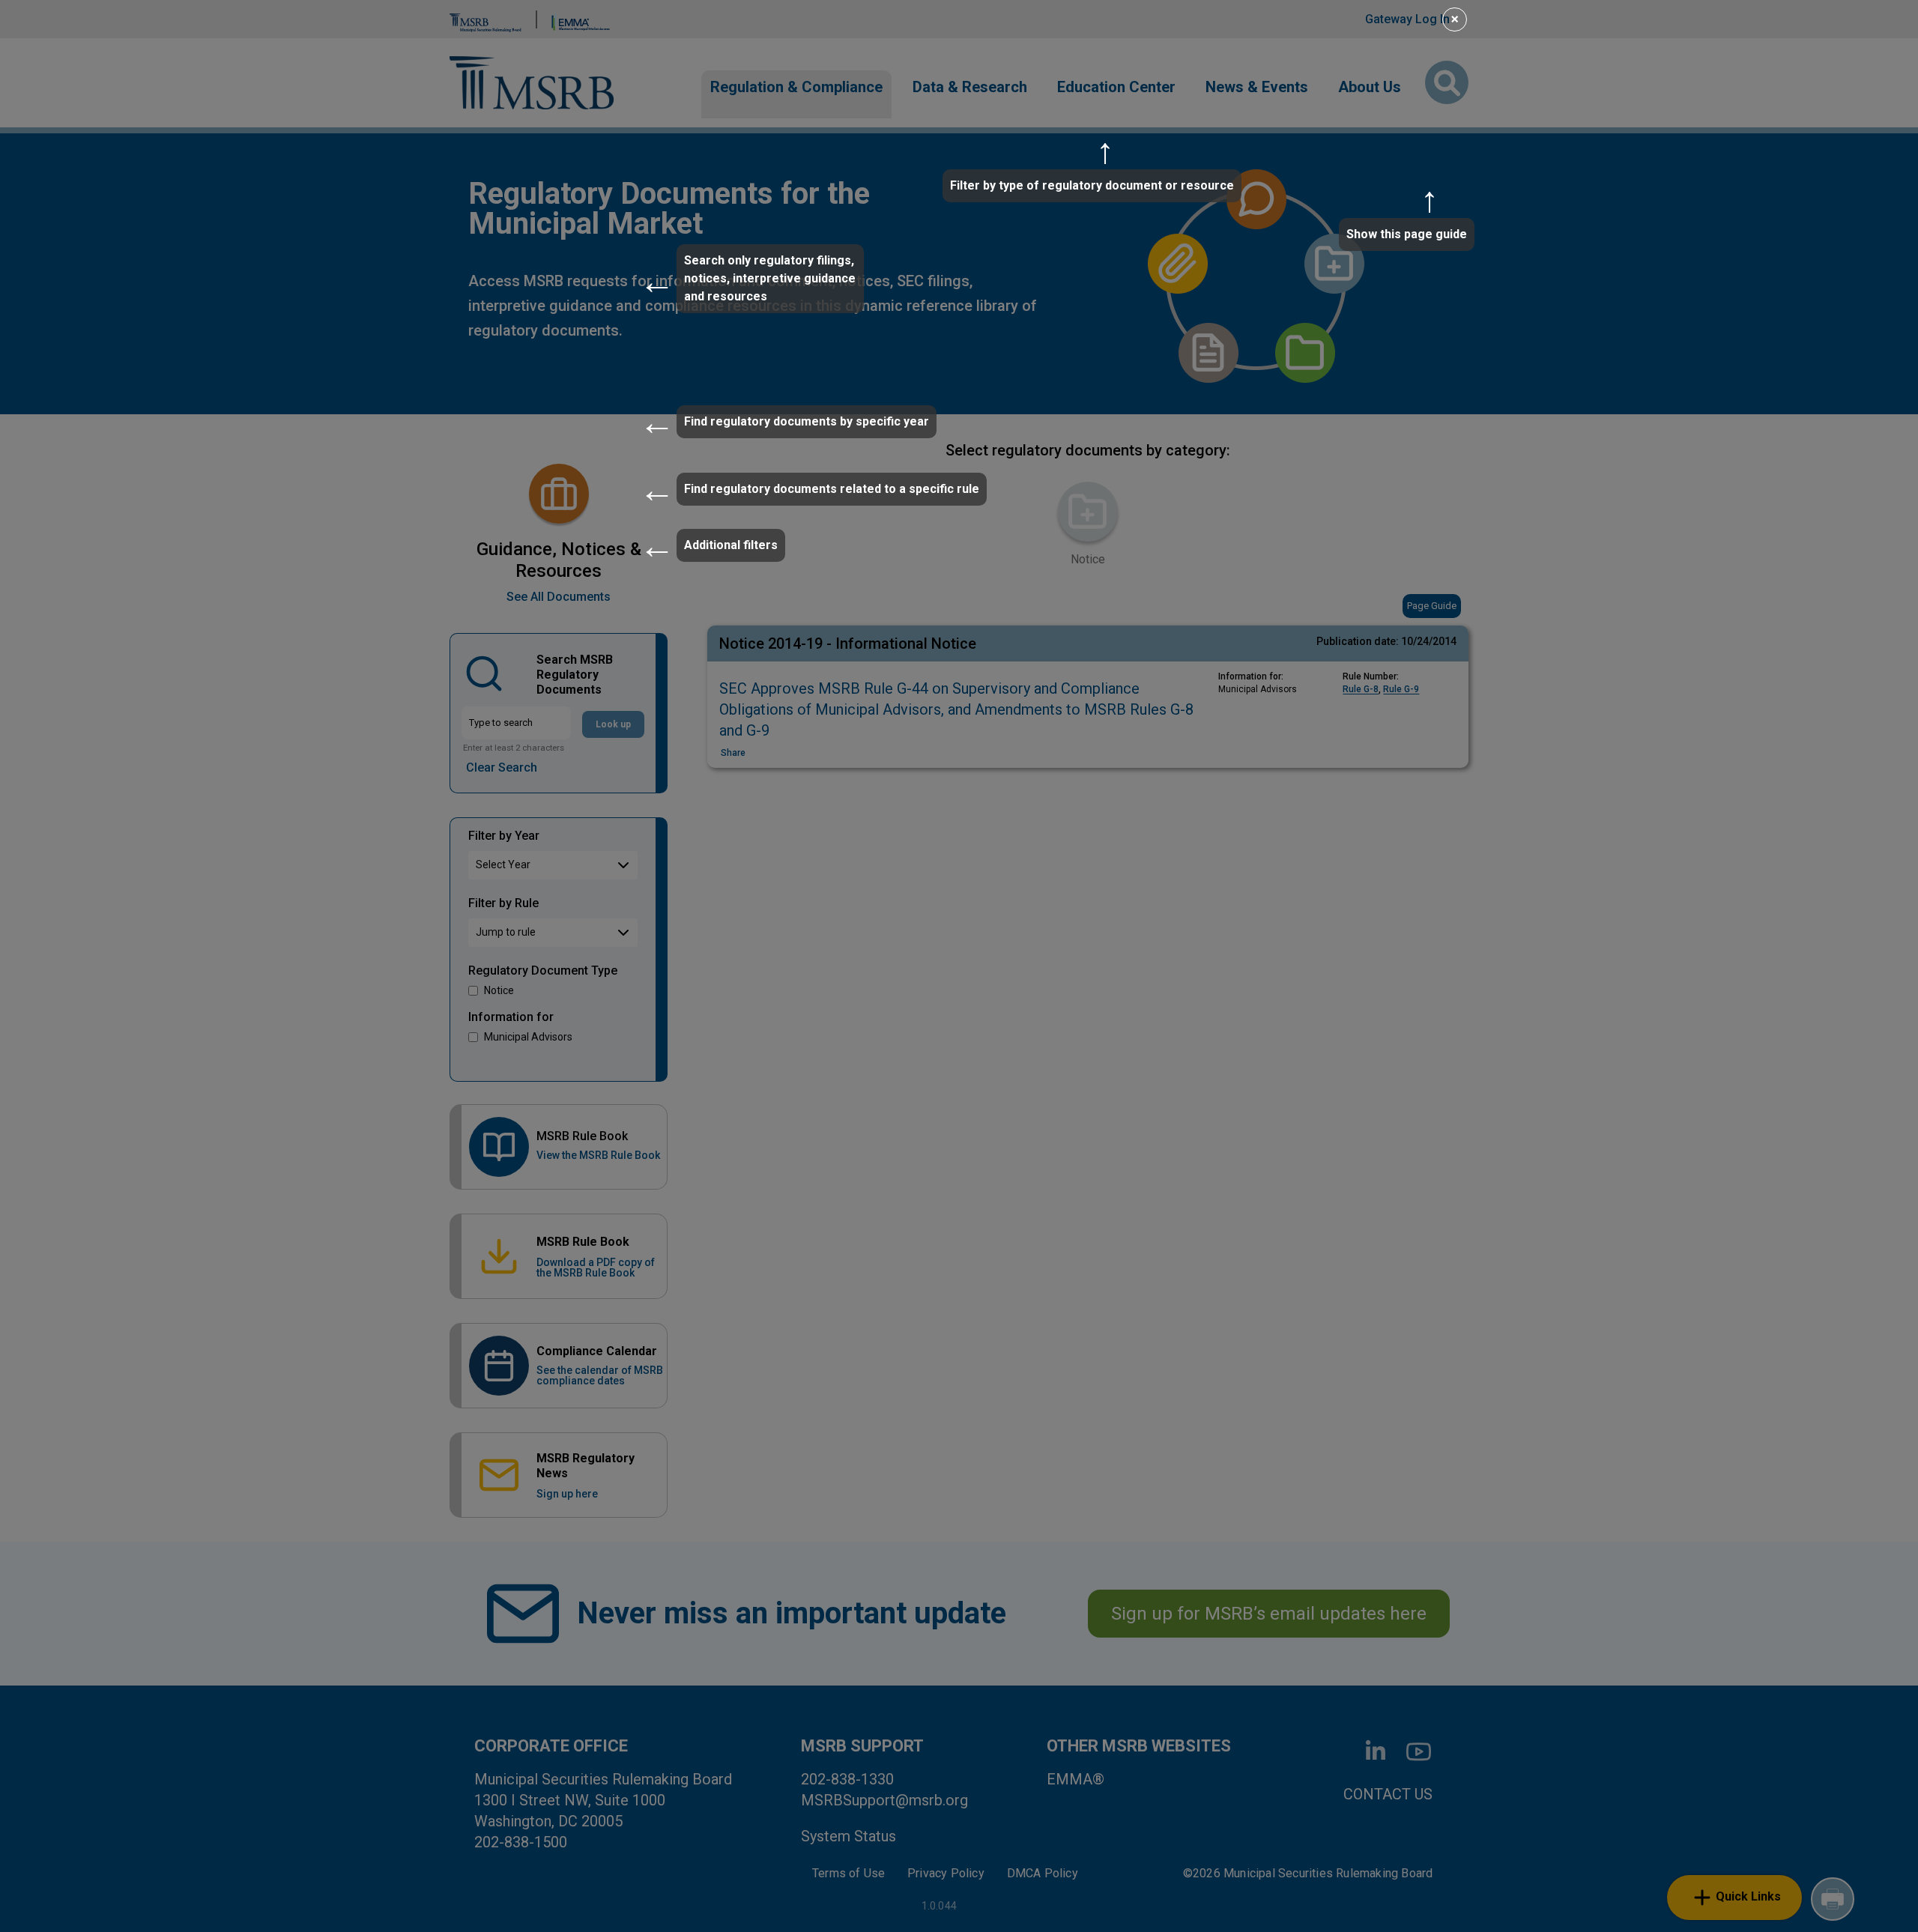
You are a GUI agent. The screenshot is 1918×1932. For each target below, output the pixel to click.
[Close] (1464, 17)
